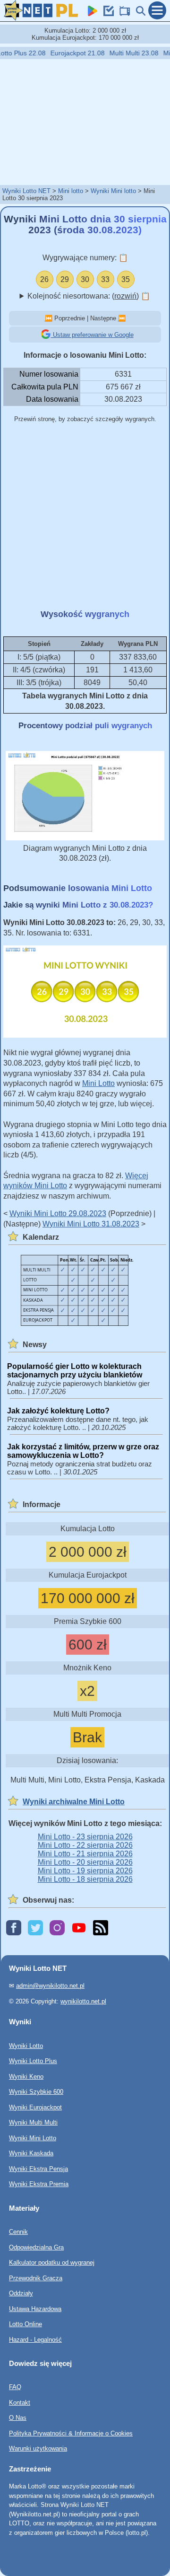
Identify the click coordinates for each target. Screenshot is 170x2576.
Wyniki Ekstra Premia (39, 2184)
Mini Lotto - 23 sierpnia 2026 (85, 1837)
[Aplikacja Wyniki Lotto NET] (91, 13)
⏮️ (49, 318)
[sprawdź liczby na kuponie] (107, 13)
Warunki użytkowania (38, 2448)
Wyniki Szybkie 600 (36, 2092)
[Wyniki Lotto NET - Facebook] (14, 1928)
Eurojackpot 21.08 (70, 53)
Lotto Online (25, 2324)
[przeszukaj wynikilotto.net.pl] (139, 13)
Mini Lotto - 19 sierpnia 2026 (85, 1871)
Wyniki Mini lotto (113, 191)
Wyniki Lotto (26, 2045)
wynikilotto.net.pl (83, 2001)
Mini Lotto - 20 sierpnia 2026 (85, 1862)
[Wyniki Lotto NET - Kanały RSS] (101, 1928)
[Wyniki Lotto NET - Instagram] (57, 1928)
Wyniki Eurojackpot (35, 2107)
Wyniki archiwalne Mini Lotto (74, 1802)
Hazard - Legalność (35, 2339)
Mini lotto (71, 191)
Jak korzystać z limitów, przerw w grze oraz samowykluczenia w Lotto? (83, 1451)
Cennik (18, 2232)
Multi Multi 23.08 (127, 53)
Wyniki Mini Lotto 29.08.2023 (58, 1213)
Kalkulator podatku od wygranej (52, 2263)
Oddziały (21, 2293)
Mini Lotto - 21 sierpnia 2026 (85, 1854)
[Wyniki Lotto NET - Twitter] (35, 1928)
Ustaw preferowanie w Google (92, 335)
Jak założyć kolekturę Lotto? (58, 1411)
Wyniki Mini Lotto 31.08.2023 (91, 1224)
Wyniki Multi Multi (33, 2122)
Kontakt (20, 2403)
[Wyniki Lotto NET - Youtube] (79, 1928)
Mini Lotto (98, 1083)
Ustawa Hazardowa (35, 2308)
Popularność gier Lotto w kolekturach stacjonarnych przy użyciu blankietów (75, 1371)
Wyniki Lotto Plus (33, 2061)
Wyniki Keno (26, 2076)
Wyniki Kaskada (31, 2153)
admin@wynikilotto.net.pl (50, 1986)
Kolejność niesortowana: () (89, 296)
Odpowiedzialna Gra (36, 2247)
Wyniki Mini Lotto (33, 2138)
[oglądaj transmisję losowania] (123, 13)
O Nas (18, 2418)
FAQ (15, 2387)
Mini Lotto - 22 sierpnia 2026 (85, 1845)
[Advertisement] (85, 122)
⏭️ (122, 318)
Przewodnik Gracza (36, 2278)
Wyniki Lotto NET (26, 191)
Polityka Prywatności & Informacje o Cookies (71, 2433)
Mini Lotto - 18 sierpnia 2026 (85, 1879)
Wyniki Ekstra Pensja (38, 2168)
